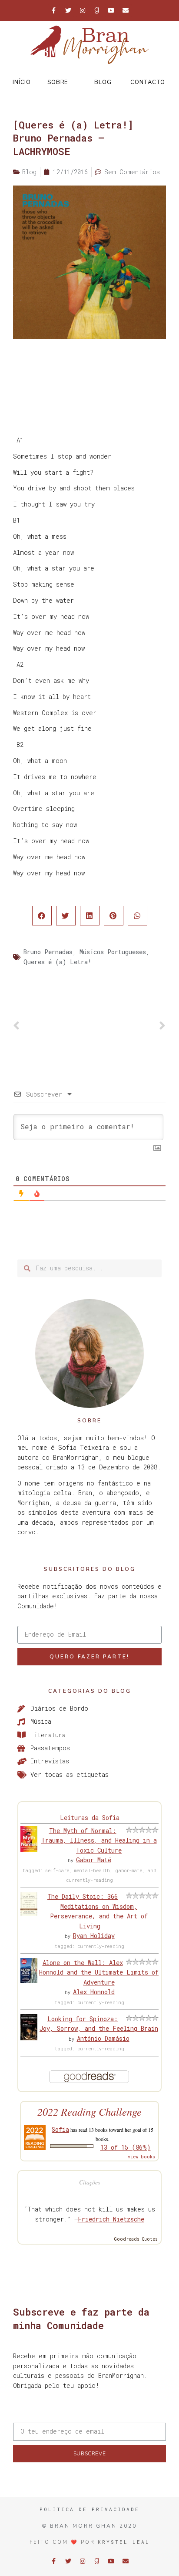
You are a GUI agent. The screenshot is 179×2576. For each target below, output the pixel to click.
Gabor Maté (94, 1860)
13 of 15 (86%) (126, 2147)
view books (141, 2157)
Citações (89, 2182)
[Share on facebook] (42, 916)
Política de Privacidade (89, 2509)
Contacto (148, 82)
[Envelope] (126, 10)
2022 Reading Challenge (89, 2112)
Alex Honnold (94, 1992)
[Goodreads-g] (97, 10)
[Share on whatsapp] (138, 916)
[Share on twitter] (66, 916)
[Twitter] (68, 10)
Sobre (58, 82)
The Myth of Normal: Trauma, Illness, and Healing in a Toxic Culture (99, 1840)
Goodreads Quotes (136, 2239)
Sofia (60, 2129)
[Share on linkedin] (90, 916)
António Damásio (103, 2038)
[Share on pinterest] (114, 916)
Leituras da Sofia (90, 1818)
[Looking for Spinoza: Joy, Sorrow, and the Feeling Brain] (29, 2038)
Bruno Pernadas (48, 952)
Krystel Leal (124, 2542)
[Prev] (51, 1026)
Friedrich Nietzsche (111, 2219)
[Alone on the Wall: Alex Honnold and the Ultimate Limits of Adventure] (29, 1981)
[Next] (128, 1026)
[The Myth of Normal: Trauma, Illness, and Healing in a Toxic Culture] (29, 1849)
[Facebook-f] (54, 10)
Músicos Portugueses (113, 952)
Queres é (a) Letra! (58, 962)
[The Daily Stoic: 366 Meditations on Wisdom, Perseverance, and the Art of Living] (29, 1914)
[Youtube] (111, 10)
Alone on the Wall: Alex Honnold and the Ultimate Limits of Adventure (99, 1972)
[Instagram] (83, 10)
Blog (103, 82)
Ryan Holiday (94, 1936)
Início (22, 82)
